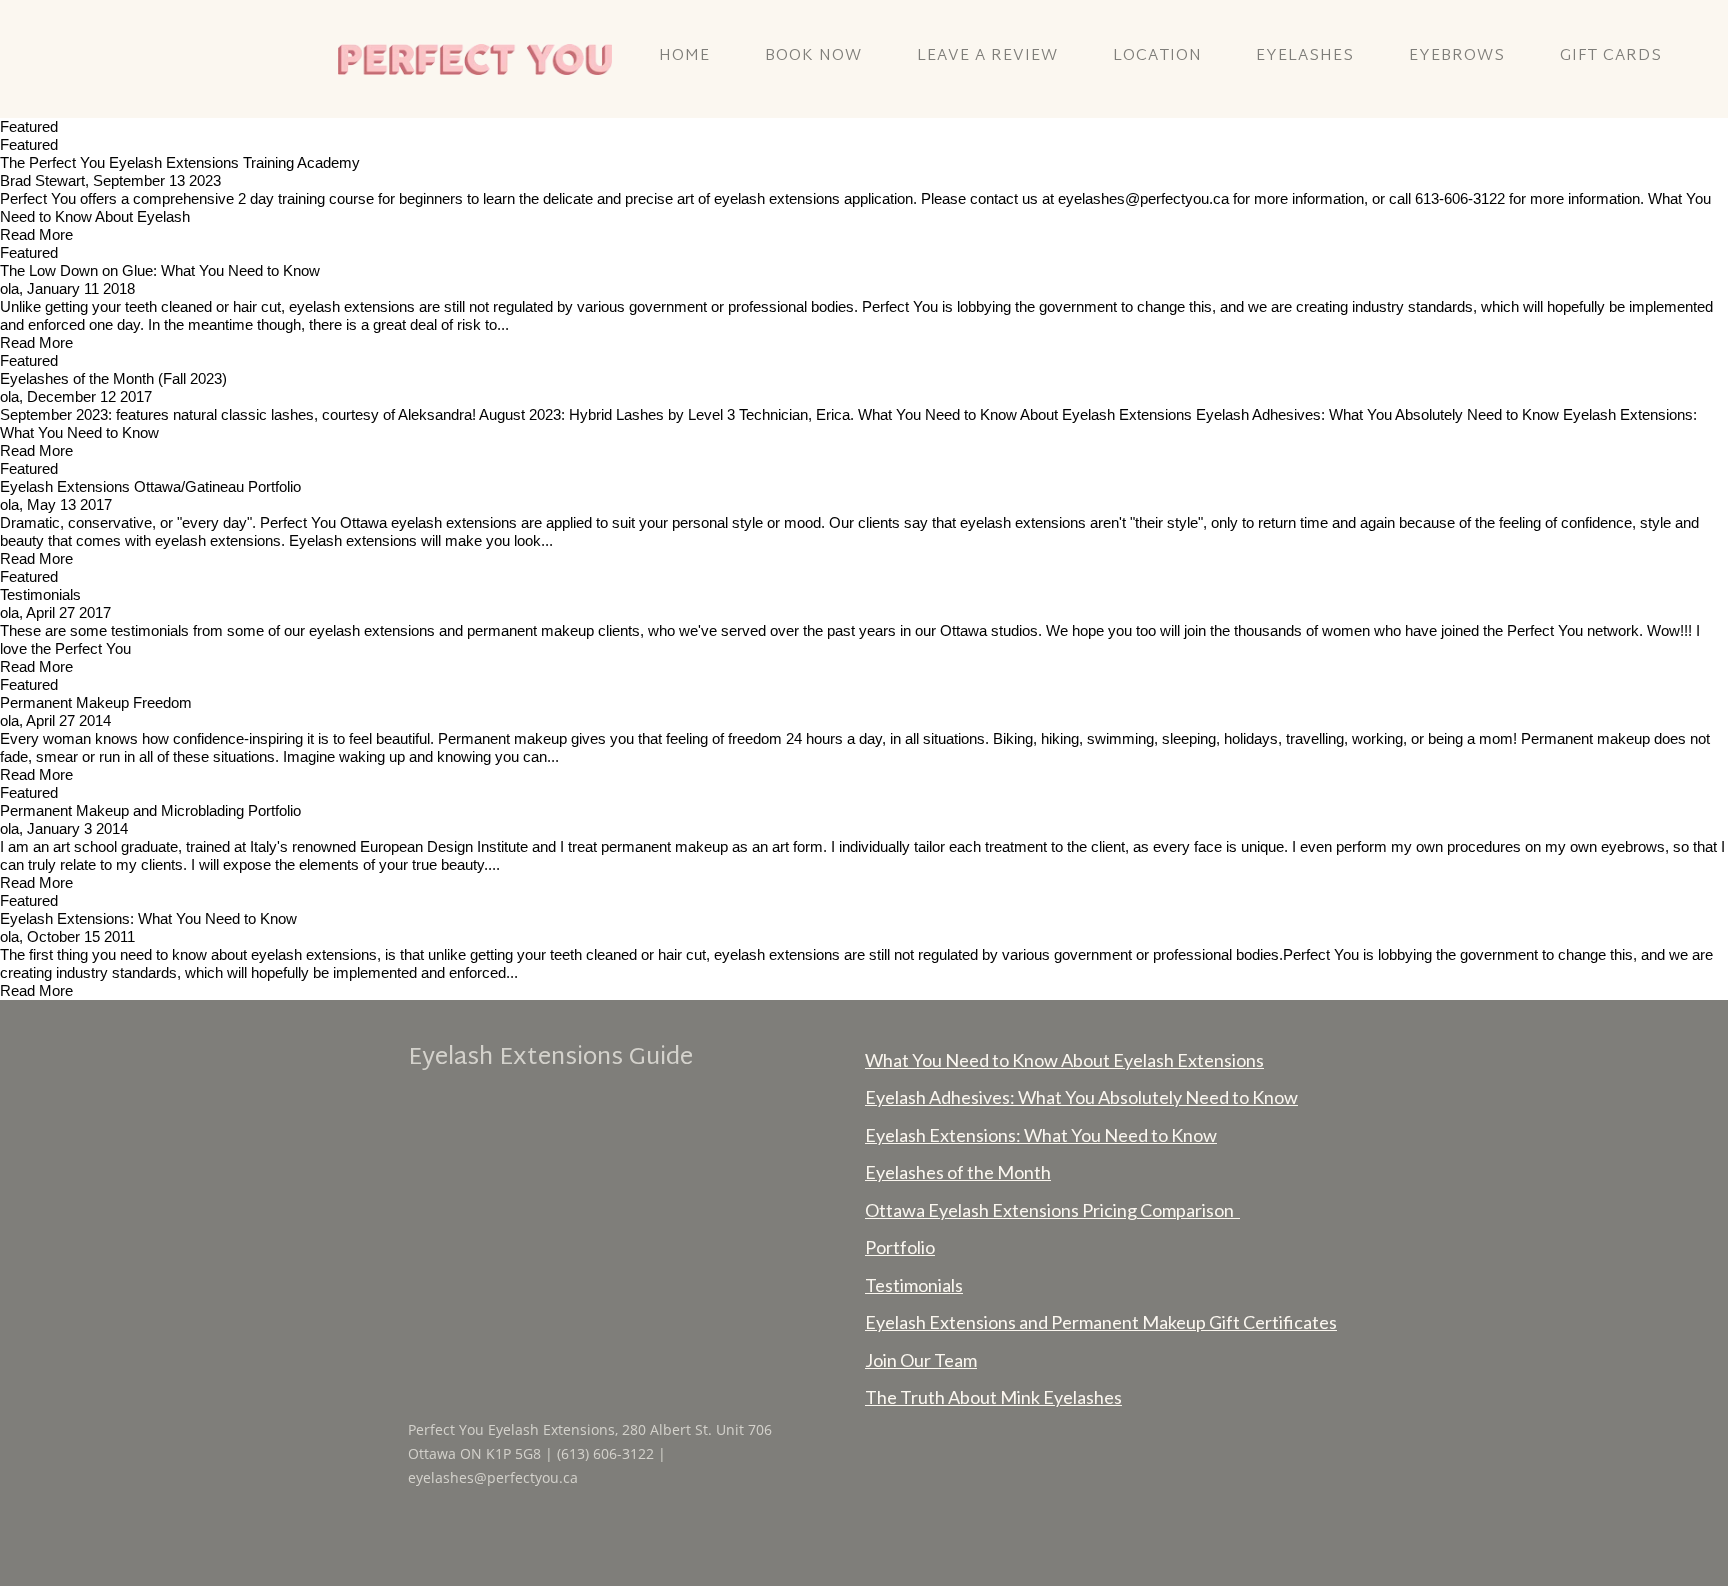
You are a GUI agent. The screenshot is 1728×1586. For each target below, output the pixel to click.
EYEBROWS (1457, 56)
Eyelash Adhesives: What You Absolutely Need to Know (1081, 1097)
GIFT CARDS (1611, 56)
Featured (29, 144)
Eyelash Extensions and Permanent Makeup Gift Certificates (1101, 1322)
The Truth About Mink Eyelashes (993, 1397)
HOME (684, 56)
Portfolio (900, 1247)
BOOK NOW (813, 56)
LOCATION (1157, 56)
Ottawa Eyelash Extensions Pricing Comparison (1052, 1210)
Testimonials (914, 1285)
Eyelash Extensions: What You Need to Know (1041, 1135)
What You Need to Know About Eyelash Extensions (1064, 1060)
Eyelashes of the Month (958, 1172)
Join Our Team (921, 1360)
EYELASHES (1305, 56)
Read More (36, 234)
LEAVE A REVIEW (987, 56)
